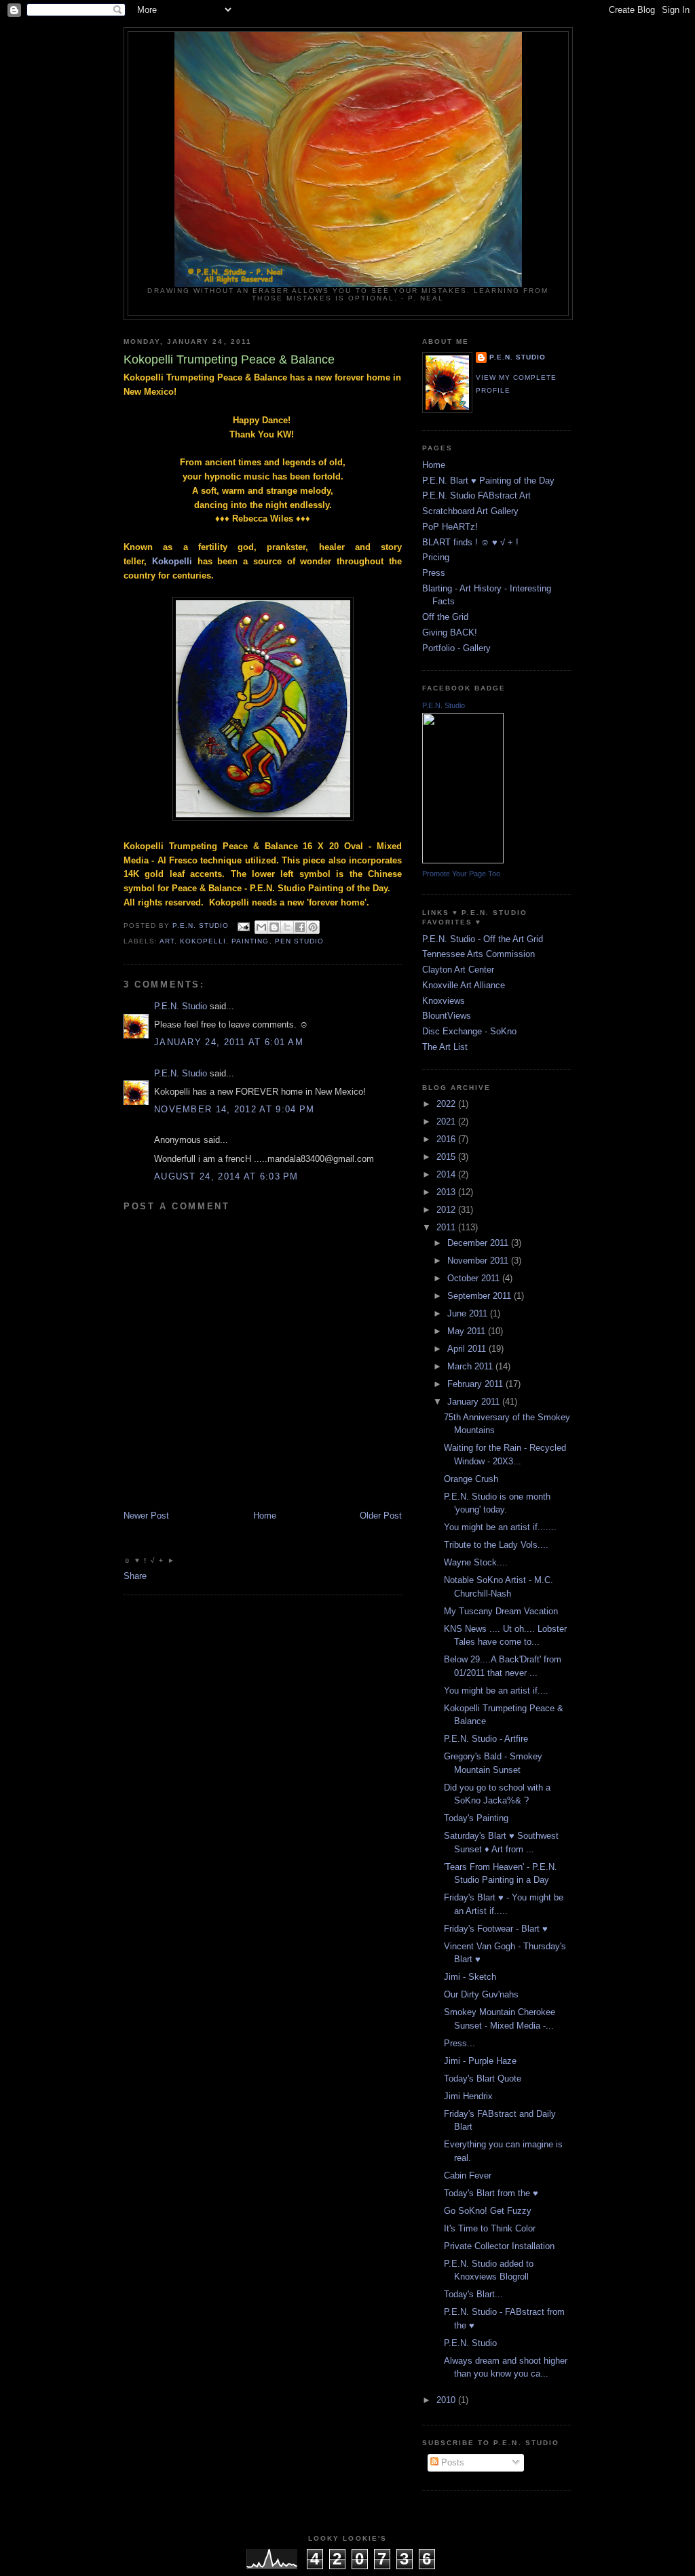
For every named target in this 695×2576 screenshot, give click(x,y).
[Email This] (261, 927)
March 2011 (471, 1366)
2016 (447, 1139)
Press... (459, 2043)
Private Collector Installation (499, 2246)
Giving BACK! (450, 632)
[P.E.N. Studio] (463, 860)
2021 (447, 1121)
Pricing (436, 557)
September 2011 (481, 1296)
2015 (447, 1157)
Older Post (381, 1516)
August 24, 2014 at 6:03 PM (226, 1176)
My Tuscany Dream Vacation (501, 1611)
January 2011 (475, 1402)
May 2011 (468, 1331)
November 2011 (479, 1261)
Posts (451, 2462)
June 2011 (469, 1313)
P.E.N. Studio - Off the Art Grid (483, 939)
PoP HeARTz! (450, 527)
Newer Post (146, 1516)
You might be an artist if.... (496, 1691)
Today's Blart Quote (483, 2079)
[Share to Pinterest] (313, 927)
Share (135, 1576)
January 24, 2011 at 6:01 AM (229, 1042)
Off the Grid (445, 617)
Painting (250, 941)
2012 (447, 1210)
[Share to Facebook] (300, 927)
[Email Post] (243, 926)
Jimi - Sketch (470, 1977)
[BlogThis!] (274, 927)
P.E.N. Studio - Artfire (486, 1739)
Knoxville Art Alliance (464, 985)
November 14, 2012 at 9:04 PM (234, 1109)
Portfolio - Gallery (456, 648)
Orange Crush (471, 1479)
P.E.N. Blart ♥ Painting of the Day (488, 481)
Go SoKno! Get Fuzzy (488, 2211)
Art (167, 941)
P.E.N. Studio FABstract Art (476, 495)
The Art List (445, 1047)
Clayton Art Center (458, 970)
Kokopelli (172, 561)
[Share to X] (287, 927)
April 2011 (468, 1349)
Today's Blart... (473, 2294)
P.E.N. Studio (181, 1006)
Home (265, 1516)
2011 (447, 1227)
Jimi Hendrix (468, 2096)
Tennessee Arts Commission (478, 954)
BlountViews (447, 1016)
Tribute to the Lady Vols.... (496, 1545)
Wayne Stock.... (476, 1562)
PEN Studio (299, 941)
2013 (447, 1192)
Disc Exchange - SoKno (469, 1031)
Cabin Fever (468, 2175)
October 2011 (475, 1278)
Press (434, 573)
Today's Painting (476, 1818)
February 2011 (476, 1384)
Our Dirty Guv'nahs (481, 1994)
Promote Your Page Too (461, 874)
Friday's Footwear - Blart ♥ (496, 1929)
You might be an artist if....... (500, 1527)
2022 (447, 1104)
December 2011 (479, 1243)
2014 (447, 1174)
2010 (447, 2400)
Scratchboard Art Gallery (470, 511)
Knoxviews (444, 1001)
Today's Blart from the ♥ (491, 2193)
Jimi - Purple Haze (480, 2061)
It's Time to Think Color (490, 2228)
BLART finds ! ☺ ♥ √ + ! (470, 542)
